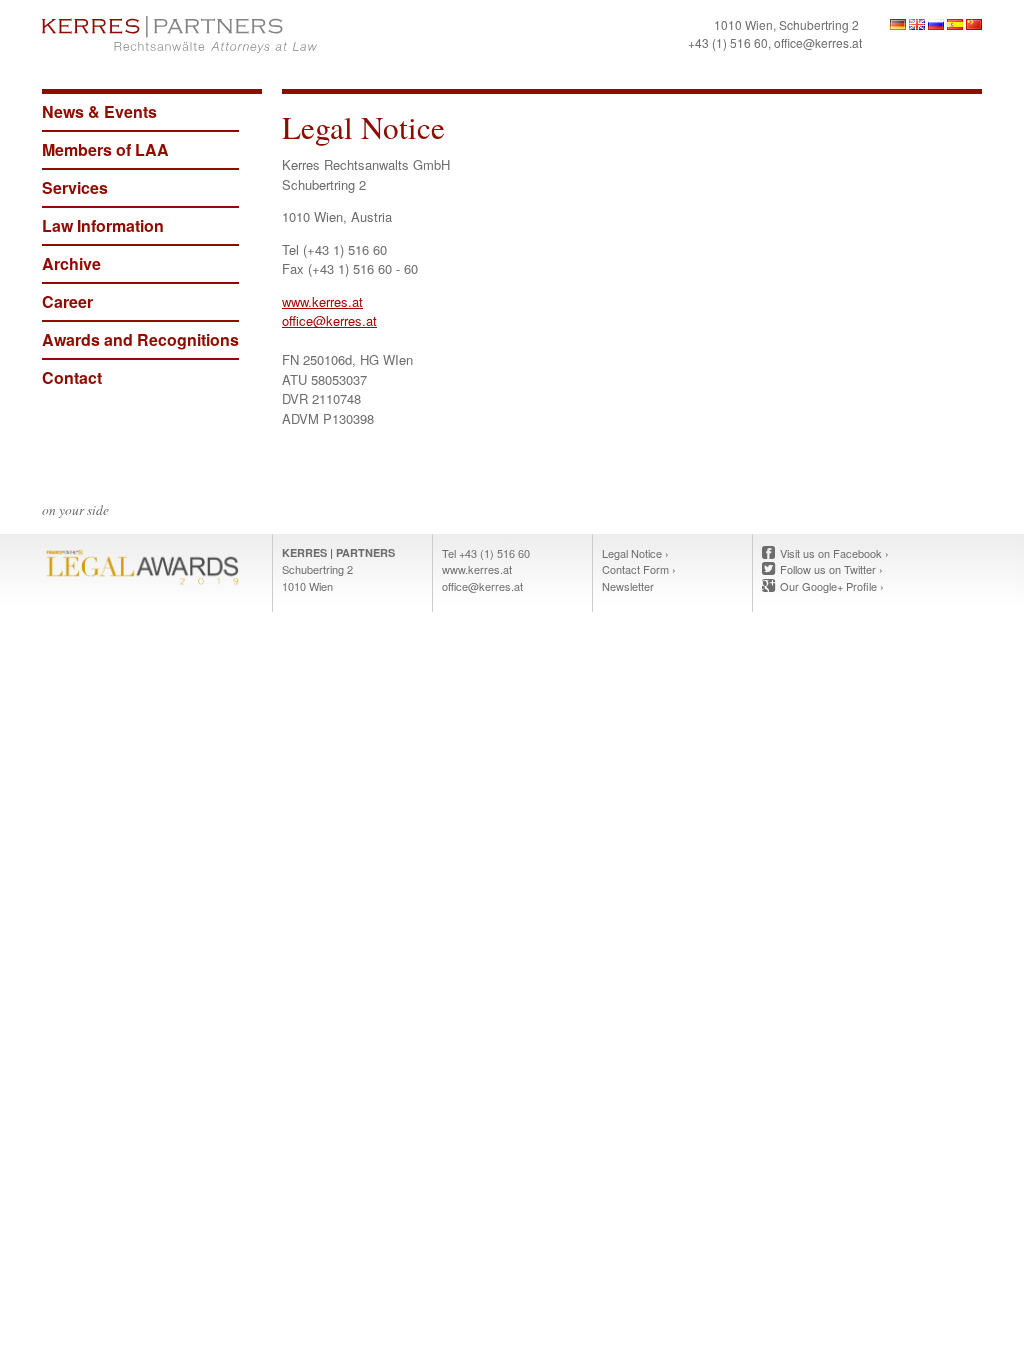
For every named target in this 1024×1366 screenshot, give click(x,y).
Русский (936, 24)
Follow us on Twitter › (831, 569)
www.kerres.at (322, 301)
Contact (72, 377)
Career (67, 301)
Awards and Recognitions (140, 339)
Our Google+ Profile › (832, 586)
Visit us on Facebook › (834, 553)
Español (955, 24)
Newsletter (628, 586)
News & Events (99, 111)
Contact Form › (639, 569)
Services (75, 187)
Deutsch (898, 24)
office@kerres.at (818, 42)
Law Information (103, 225)
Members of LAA (105, 149)
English (917, 24)
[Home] (272, 34)
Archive (71, 263)
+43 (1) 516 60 (728, 42)
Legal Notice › (635, 553)
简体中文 (974, 24)
